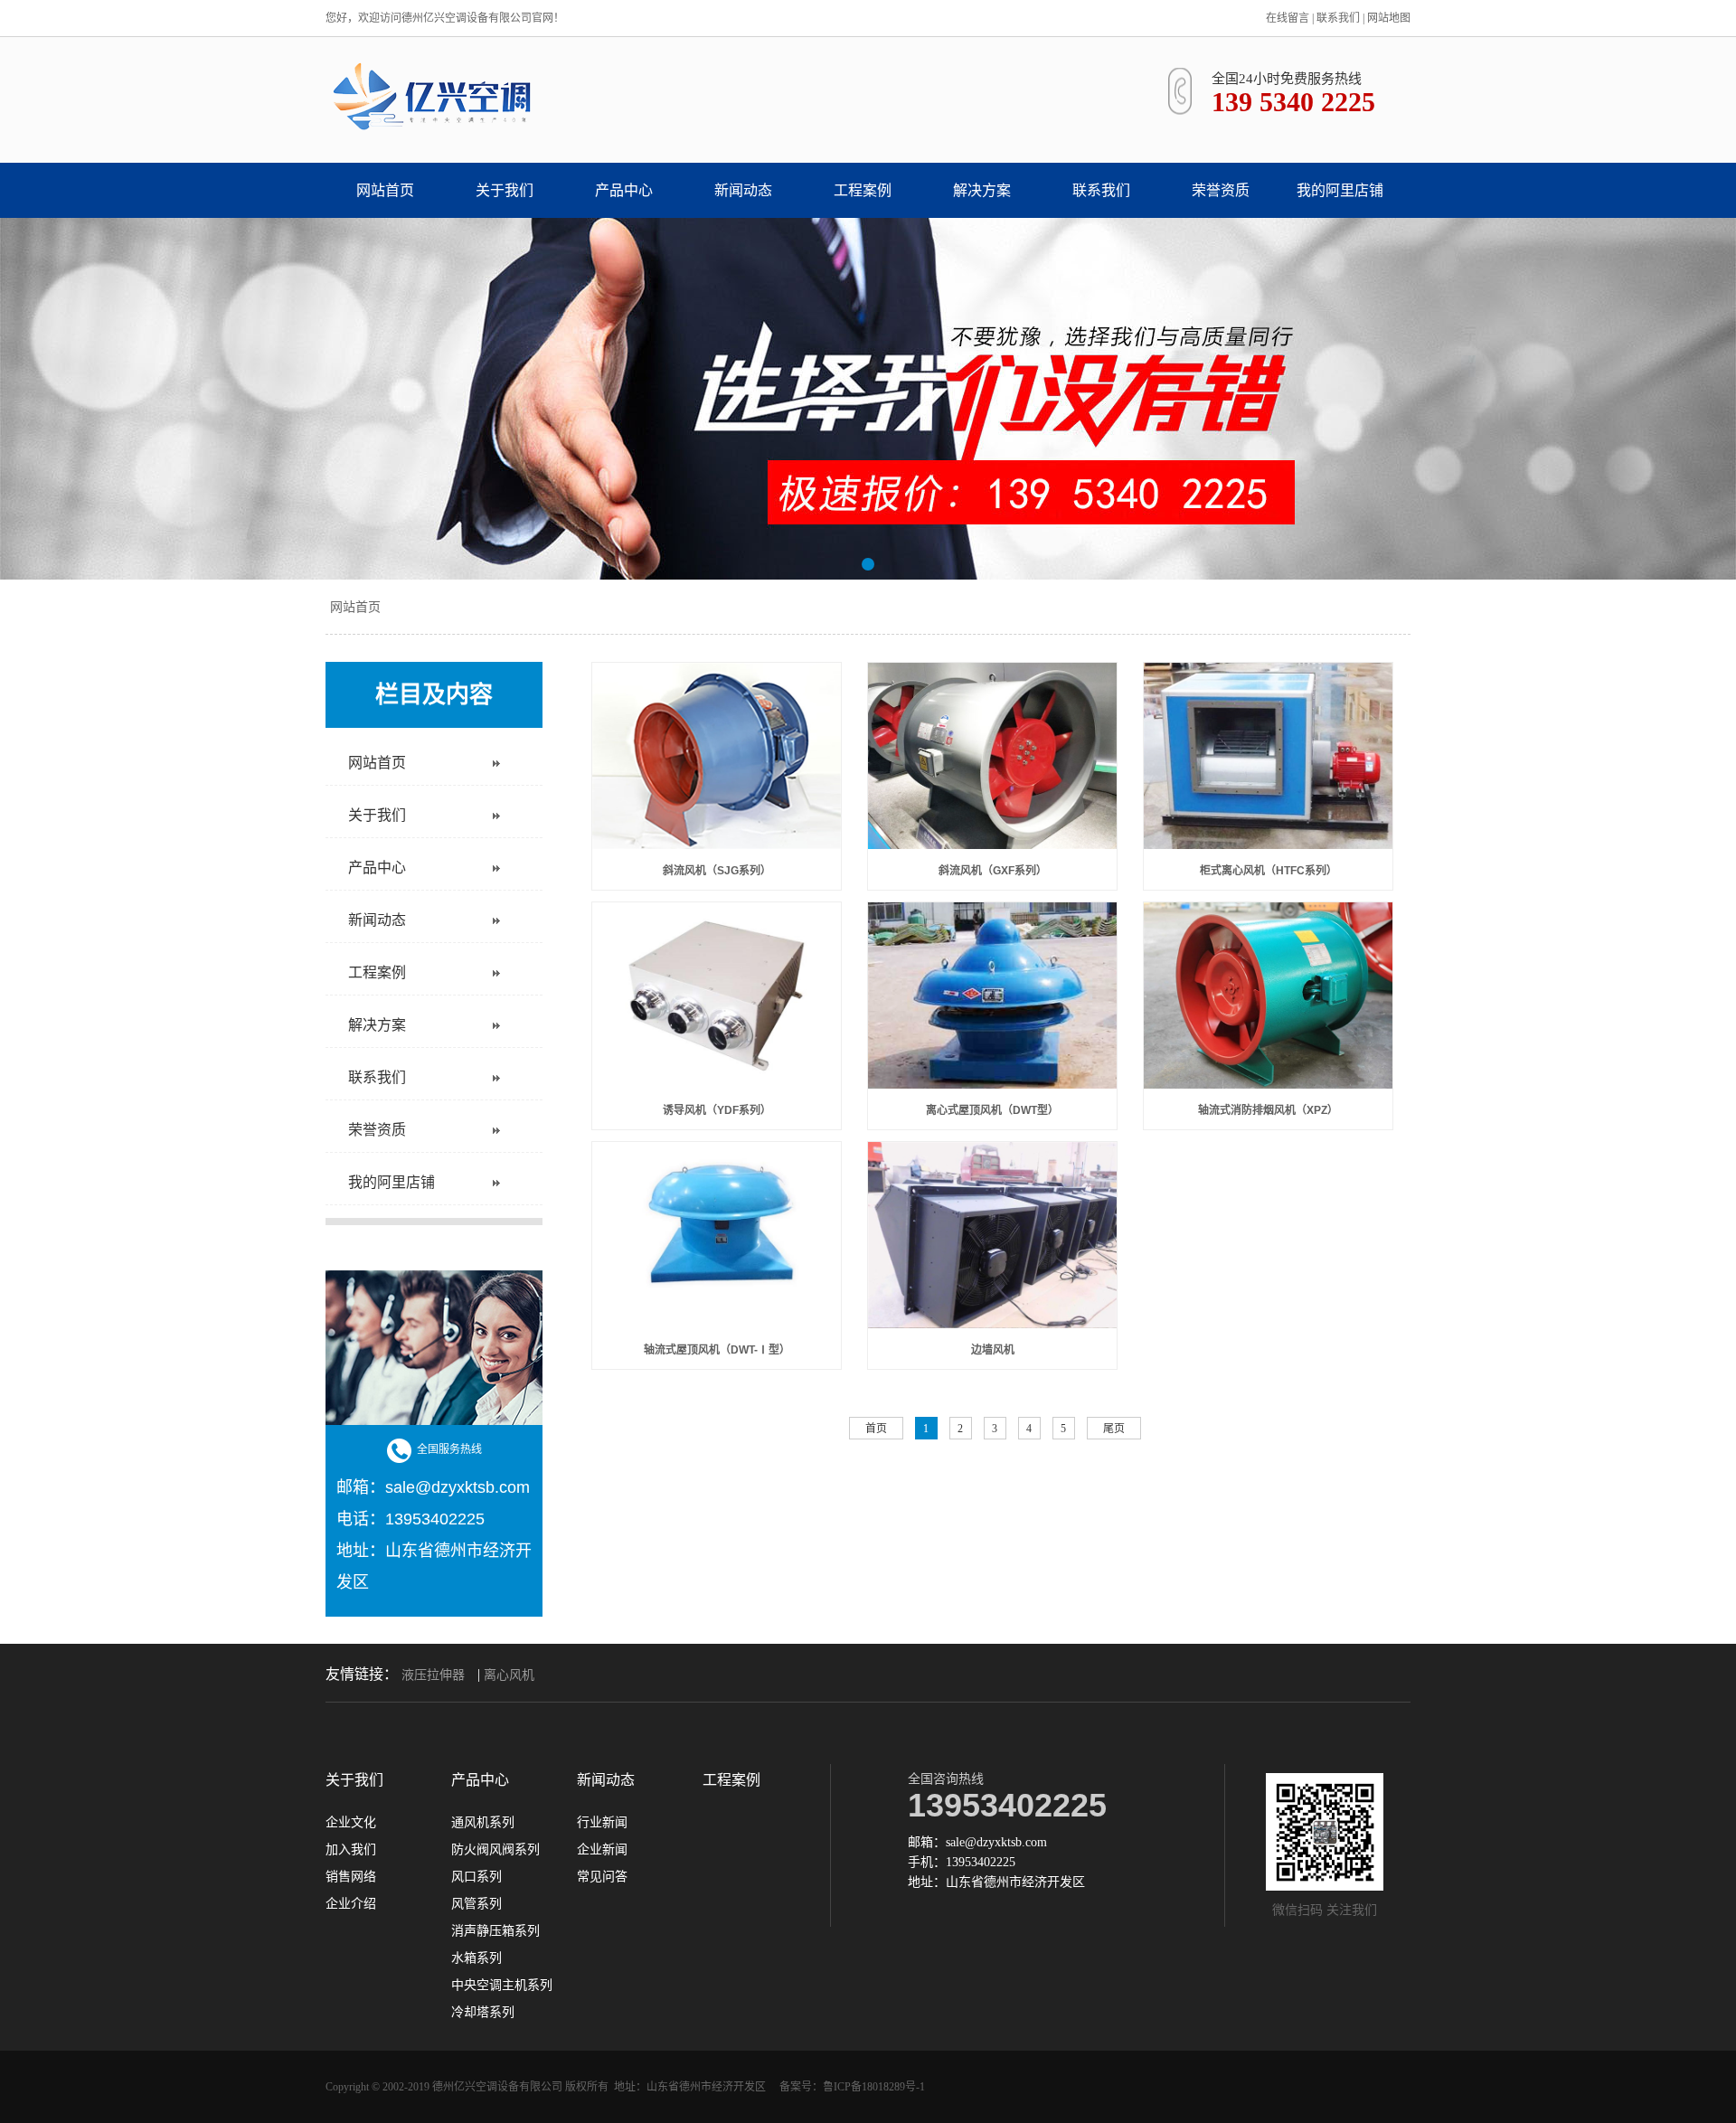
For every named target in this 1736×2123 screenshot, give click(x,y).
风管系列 (476, 1904)
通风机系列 (483, 1823)
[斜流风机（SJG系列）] (717, 756)
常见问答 (602, 1877)
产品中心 (624, 190)
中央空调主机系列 (502, 1986)
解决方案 (982, 190)
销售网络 (351, 1877)
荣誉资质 (1221, 190)
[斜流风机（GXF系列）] (992, 756)
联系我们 (1338, 18)
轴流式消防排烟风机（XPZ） (1268, 1110)
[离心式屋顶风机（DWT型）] (992, 995)
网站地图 (1389, 18)
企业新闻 (602, 1850)
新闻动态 (743, 190)
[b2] (868, 399)
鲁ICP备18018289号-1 (874, 2087)
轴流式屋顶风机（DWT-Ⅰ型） (717, 1350)
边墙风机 (993, 1350)
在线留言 (1288, 18)
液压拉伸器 (433, 1675)
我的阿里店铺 (1340, 190)
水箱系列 (476, 1958)
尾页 (1114, 1429)
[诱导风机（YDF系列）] (717, 995)
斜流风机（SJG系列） (717, 871)
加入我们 (351, 1850)
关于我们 (505, 190)
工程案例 (863, 190)
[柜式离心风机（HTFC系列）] (1268, 756)
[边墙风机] (992, 1235)
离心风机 (509, 1675)
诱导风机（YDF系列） (717, 1110)
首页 (876, 1429)
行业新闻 (602, 1823)
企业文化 (351, 1823)
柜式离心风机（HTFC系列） (1269, 871)
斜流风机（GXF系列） (993, 871)
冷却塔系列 (483, 2013)
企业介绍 (351, 1904)
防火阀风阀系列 (495, 1850)
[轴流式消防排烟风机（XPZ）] (1268, 995)
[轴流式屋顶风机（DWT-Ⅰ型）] (717, 1235)
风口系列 (476, 1877)
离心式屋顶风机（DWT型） (992, 1110)
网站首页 (385, 190)
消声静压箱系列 (495, 1931)
